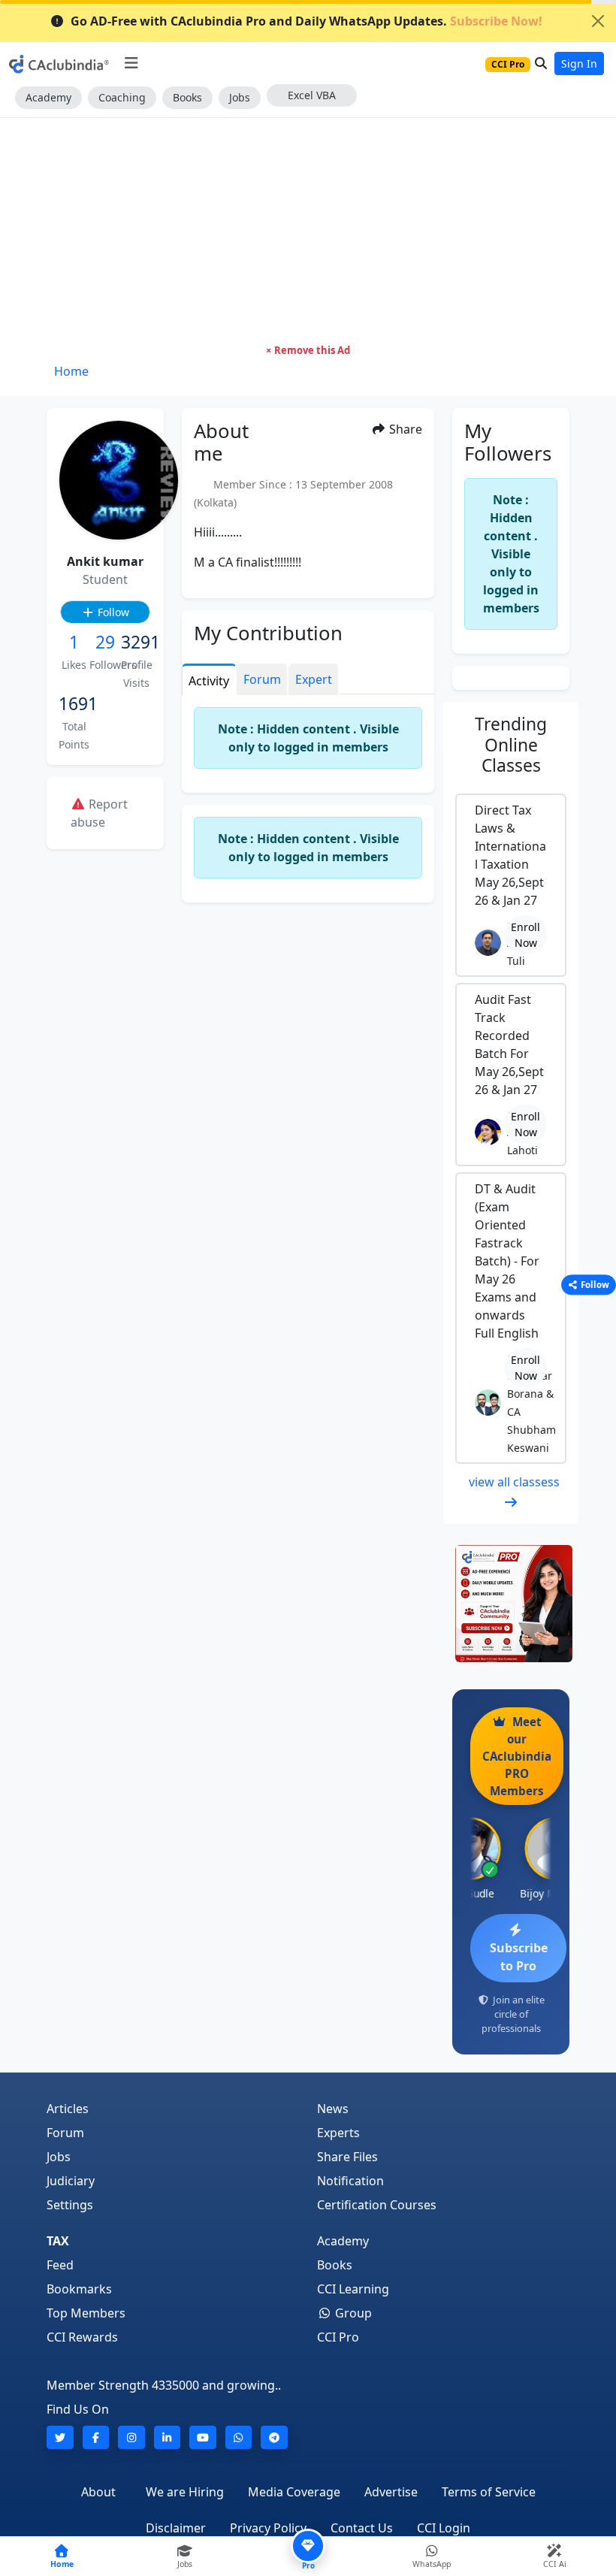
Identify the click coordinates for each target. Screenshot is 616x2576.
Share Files (347, 2157)
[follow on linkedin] (168, 2437)
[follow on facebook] (96, 2437)
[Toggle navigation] (131, 63)
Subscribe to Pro (519, 1957)
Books (187, 97)
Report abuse (99, 813)
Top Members (86, 2313)
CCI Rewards (82, 2337)
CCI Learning (353, 2289)
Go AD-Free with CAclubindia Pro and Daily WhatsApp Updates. (306, 21)
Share (404, 429)
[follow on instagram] (131, 2437)
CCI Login (444, 2528)
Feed (60, 2265)
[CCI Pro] (511, 1604)
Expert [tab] (314, 679)
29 (105, 642)
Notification (350, 2181)
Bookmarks (79, 2289)
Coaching (122, 97)
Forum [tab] (262, 679)
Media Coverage (294, 2492)
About (98, 2492)
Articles (68, 2109)
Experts (338, 2133)
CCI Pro (338, 2337)
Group (352, 2313)
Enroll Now (525, 935)
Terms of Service (489, 2492)
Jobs (240, 97)
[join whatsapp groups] (239, 2437)
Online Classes (511, 745)
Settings (70, 2205)
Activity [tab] (209, 681)
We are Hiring (185, 2492)
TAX (58, 2241)
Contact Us (362, 2528)
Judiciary (71, 2181)
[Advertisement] (308, 231)
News (333, 2109)
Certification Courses (377, 2205)
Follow (112, 612)
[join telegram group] (274, 2437)
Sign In (579, 63)
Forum (65, 2133)
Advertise (391, 2492)
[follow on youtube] (203, 2437)
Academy (48, 97)
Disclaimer (176, 2528)
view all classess (514, 1482)
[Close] (598, 21)
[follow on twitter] (60, 2437)
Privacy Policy (268, 2528)
